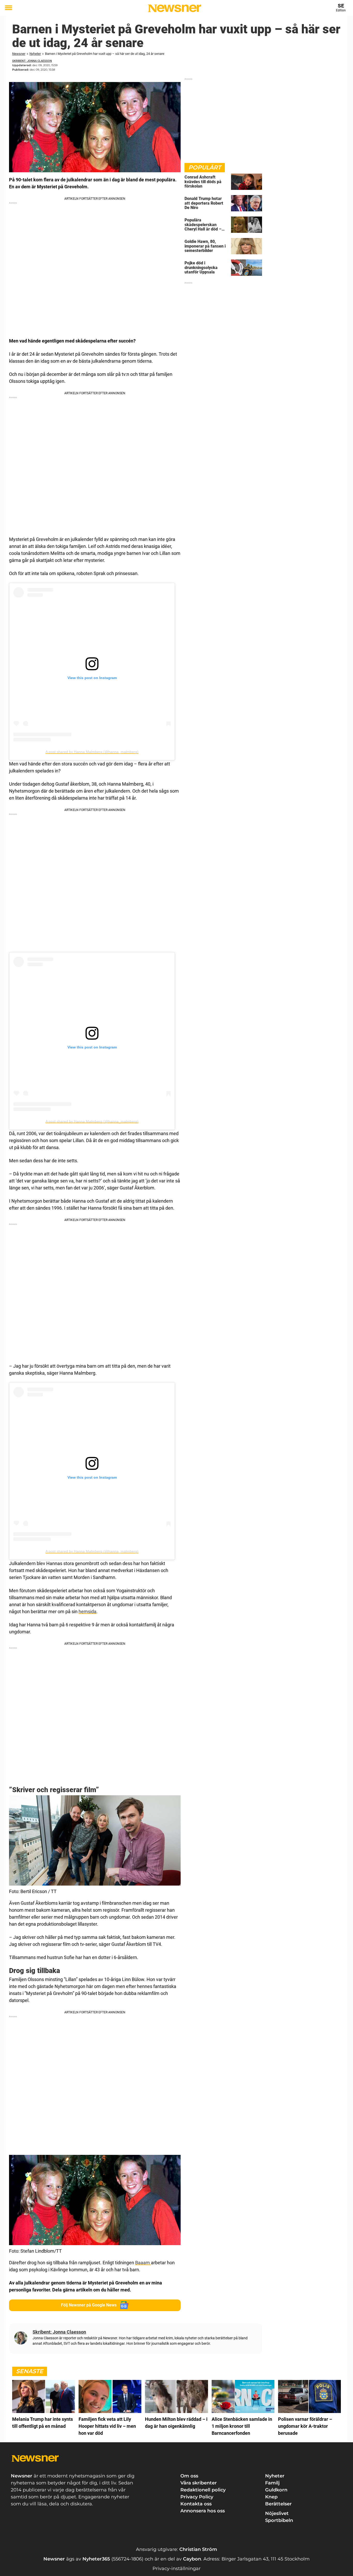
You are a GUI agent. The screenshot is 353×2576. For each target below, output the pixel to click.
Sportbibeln (279, 2520)
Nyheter (35, 54)
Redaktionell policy (203, 2490)
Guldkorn (276, 2490)
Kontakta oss (196, 2504)
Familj (272, 2483)
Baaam (143, 2263)
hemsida (87, 1611)
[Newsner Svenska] (175, 8)
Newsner (19, 54)
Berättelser (278, 2504)
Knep (271, 2497)
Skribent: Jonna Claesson (32, 61)
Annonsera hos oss (203, 2511)
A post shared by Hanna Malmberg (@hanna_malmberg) (92, 752)
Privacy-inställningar (177, 2568)
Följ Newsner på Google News (89, 2305)
